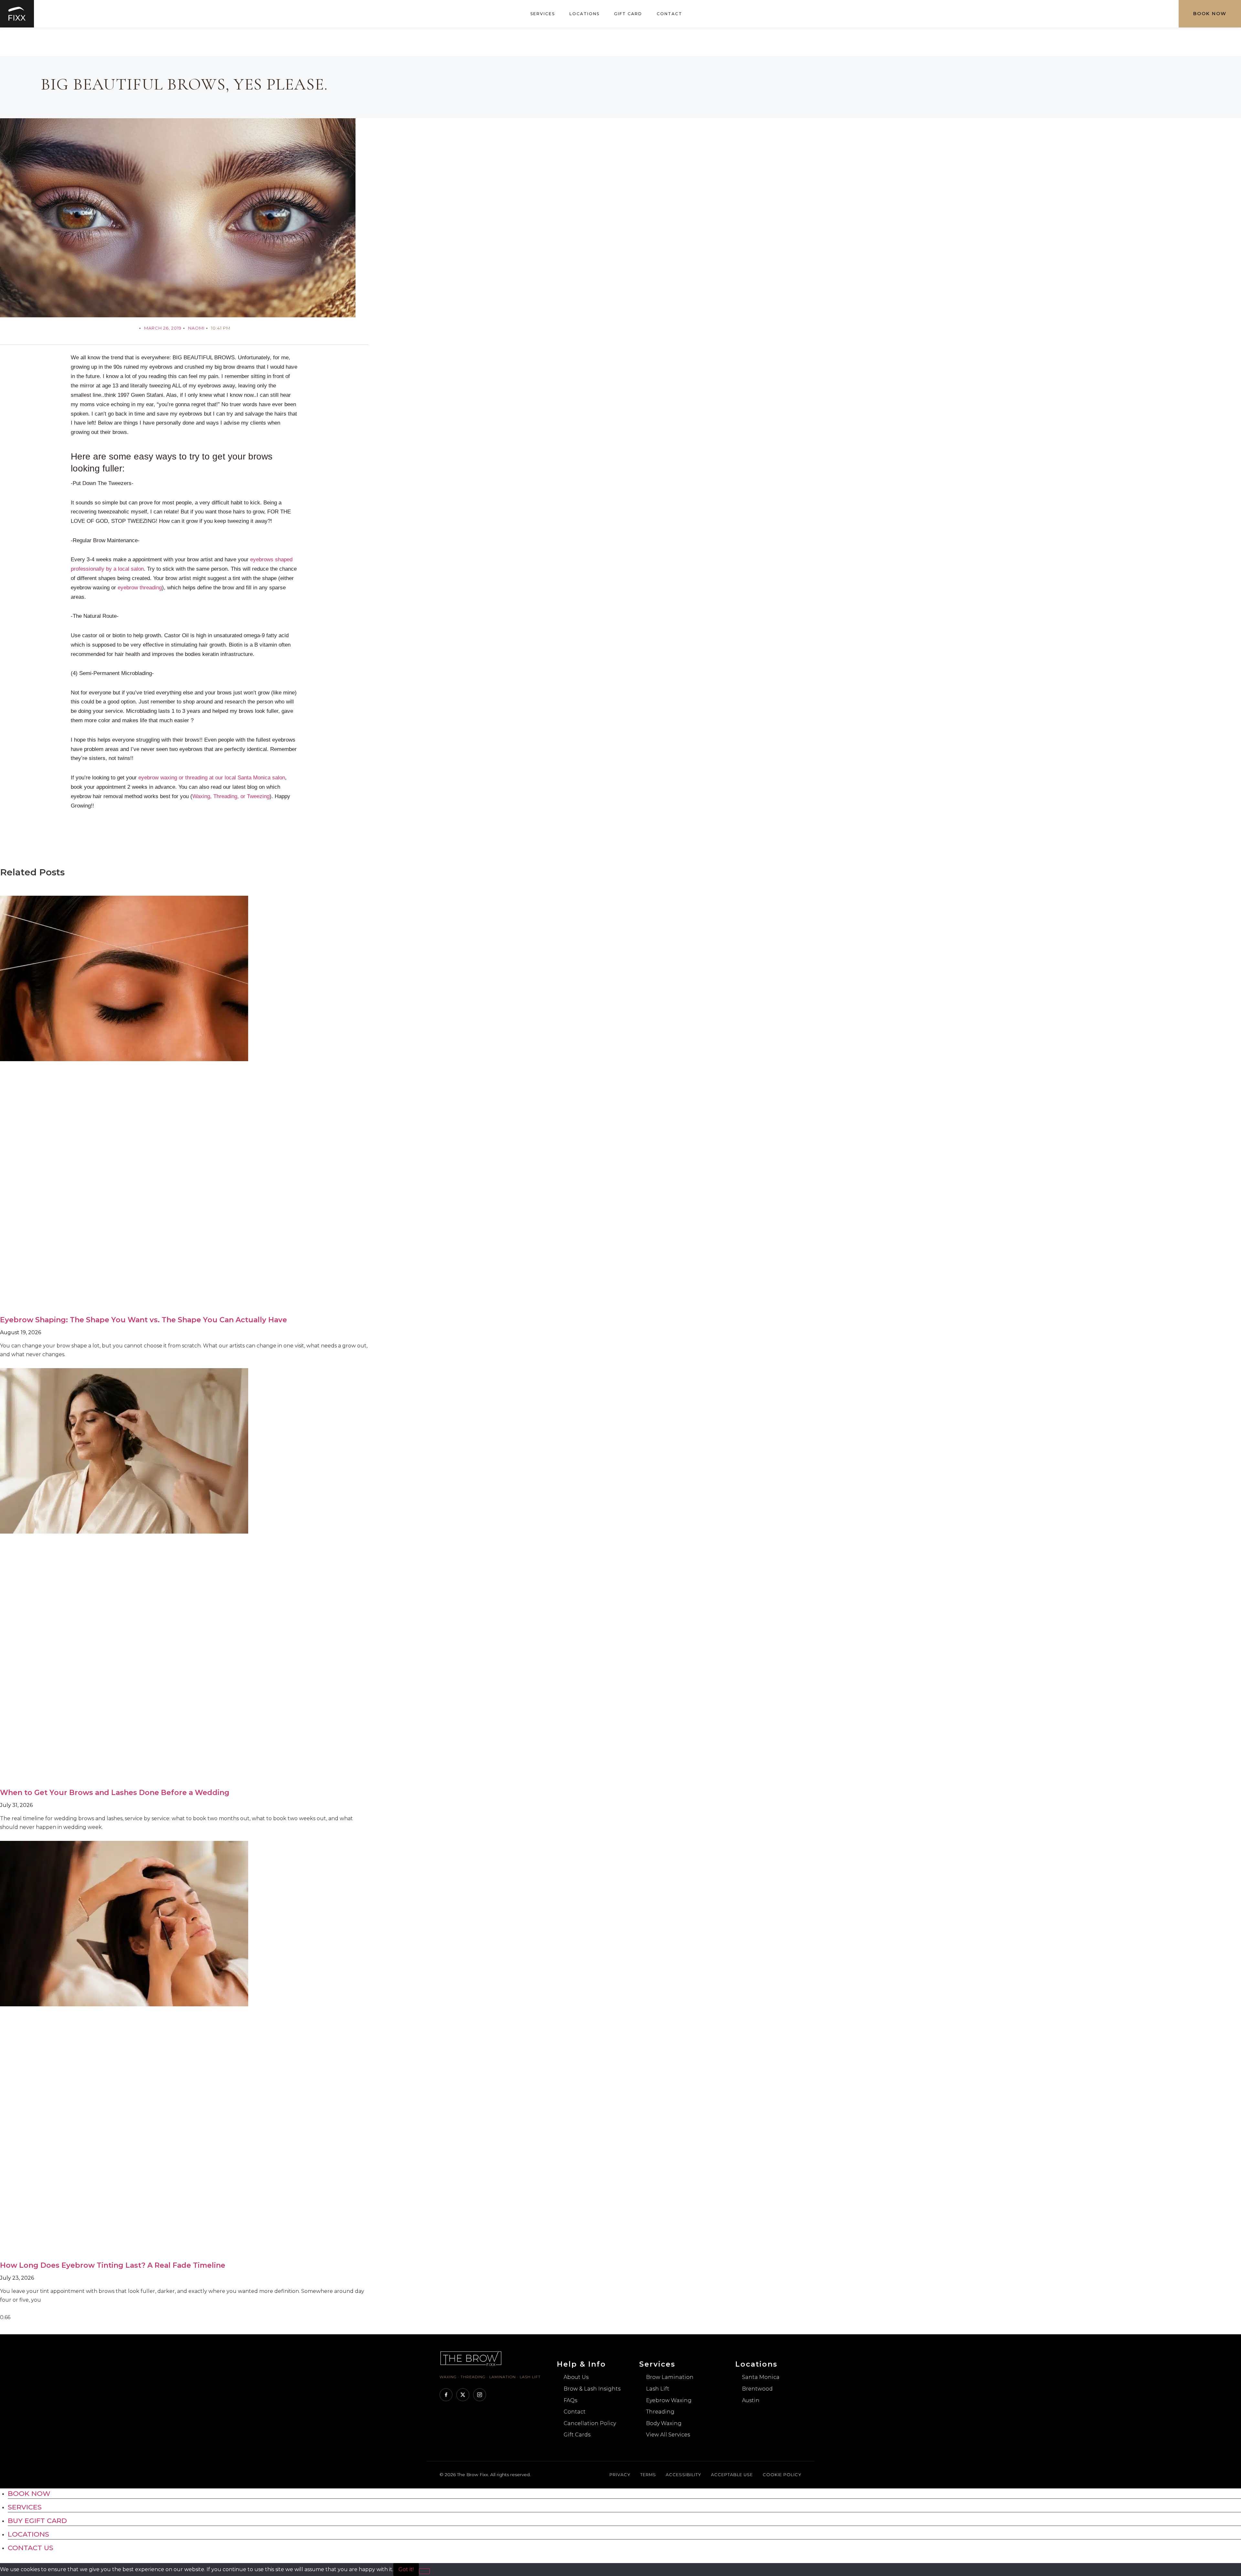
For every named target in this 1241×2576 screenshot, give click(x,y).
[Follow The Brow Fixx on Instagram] (480, 2395)
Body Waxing (664, 2423)
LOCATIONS (28, 2534)
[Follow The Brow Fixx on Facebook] (446, 2395)
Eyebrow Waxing (669, 2400)
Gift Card (628, 14)
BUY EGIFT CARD (37, 2521)
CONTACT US (31, 2548)
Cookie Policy (782, 2475)
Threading (660, 2412)
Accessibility (684, 2475)
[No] (424, 2571)
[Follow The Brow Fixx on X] (463, 2395)
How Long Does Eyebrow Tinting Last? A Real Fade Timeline (113, 2265)
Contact (669, 14)
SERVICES (25, 2507)
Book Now (1210, 14)
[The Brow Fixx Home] (471, 2365)
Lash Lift (658, 2389)
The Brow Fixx (472, 2475)
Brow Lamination (670, 2377)
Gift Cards (577, 2435)
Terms (648, 2475)
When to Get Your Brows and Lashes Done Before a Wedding (115, 1793)
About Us (576, 2377)
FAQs (570, 2400)
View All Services (668, 2435)
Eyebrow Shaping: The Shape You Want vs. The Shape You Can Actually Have (143, 1320)
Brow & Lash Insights (592, 2389)
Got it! (406, 2569)
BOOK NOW (29, 2493)
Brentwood (757, 2389)
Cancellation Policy (590, 2423)
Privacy (620, 2475)
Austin (751, 2400)
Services (543, 14)
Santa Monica (761, 2377)
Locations (584, 14)
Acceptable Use (732, 2475)
